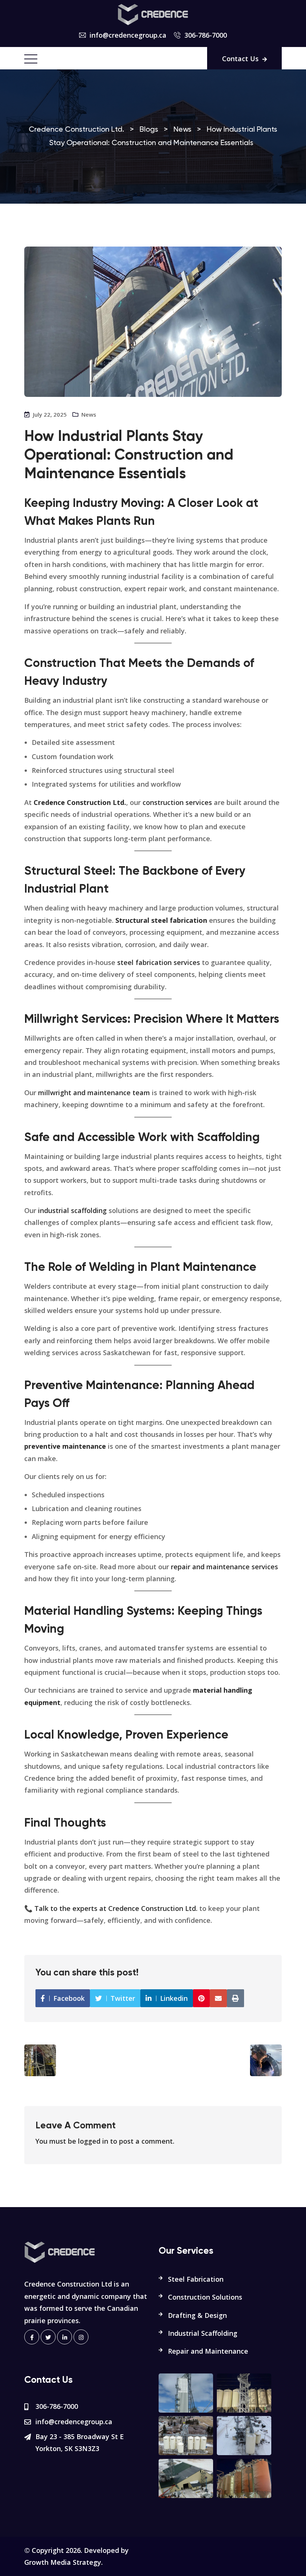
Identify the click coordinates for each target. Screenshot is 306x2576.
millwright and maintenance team (94, 1093)
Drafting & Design (197, 2315)
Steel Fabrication (196, 2279)
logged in (93, 2141)
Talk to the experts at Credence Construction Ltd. (116, 1908)
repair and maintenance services (224, 1567)
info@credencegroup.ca (128, 35)
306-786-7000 (206, 35)
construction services (177, 802)
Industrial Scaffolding (203, 2333)
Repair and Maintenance (208, 2351)
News (89, 414)
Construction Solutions (205, 2297)
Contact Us (240, 59)
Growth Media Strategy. (63, 2562)
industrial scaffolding (72, 1210)
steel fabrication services (159, 962)
